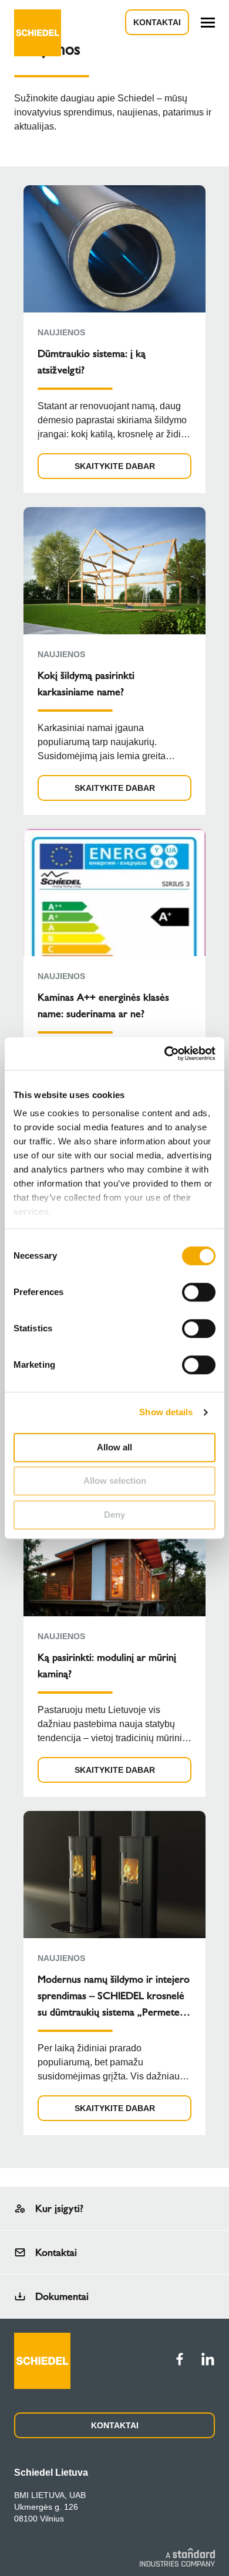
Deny (114, 1515)
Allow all (114, 1447)
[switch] (199, 1292)
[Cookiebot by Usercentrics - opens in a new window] (165, 1053)
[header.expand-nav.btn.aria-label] (208, 23)
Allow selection (115, 1481)
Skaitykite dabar (115, 466)
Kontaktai (157, 22)
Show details (166, 1412)
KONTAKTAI (115, 2425)
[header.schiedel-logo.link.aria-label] (38, 22)
